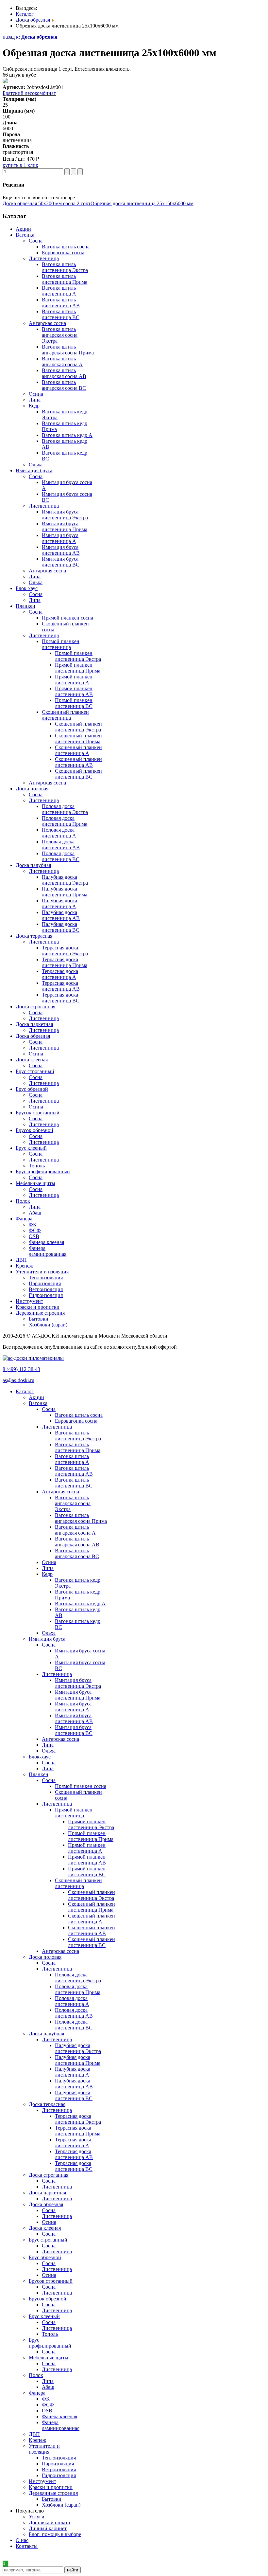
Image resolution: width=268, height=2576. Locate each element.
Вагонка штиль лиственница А (59, 291)
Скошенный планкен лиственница (65, 715)
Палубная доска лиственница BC (61, 927)
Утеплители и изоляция (44, 2449)
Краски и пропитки (51, 2487)
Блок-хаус (40, 1757)
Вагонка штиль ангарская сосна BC (64, 385)
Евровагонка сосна (63, 252)
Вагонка (38, 1403)
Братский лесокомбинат (29, 93)
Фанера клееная (46, 1242)
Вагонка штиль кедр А (67, 435)
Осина (36, 394)
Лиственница (44, 258)
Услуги (37, 2517)
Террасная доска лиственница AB (61, 986)
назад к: (30, 37)
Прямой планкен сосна (67, 618)
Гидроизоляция (46, 1295)
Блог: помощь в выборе (55, 2534)
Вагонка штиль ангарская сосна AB (64, 373)
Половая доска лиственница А (59, 833)
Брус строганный (48, 2240)
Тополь (37, 1166)
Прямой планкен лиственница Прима (78, 668)
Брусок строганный (51, 2281)
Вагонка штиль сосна (66, 247)
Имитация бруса (47, 1639)
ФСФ (35, 1230)
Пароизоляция (45, 1283)
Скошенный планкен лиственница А (78, 750)
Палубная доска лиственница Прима (65, 892)
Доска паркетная (47, 2193)
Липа (35, 400)
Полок (36, 2375)
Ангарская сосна (47, 323)
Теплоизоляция (46, 1278)
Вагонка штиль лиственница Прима (65, 279)
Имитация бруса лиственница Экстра (65, 515)
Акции (36, 1397)
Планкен (39, 1774)
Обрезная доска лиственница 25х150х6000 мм (142, 203)
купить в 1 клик (20, 165)
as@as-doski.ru (18, 1380)
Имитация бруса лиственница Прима (65, 526)
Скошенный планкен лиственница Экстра (78, 727)
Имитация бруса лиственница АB (61, 550)
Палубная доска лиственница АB (61, 915)
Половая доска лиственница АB (61, 845)
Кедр (34, 406)
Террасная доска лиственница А (60, 974)
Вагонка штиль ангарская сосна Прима (68, 350)
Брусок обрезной (48, 2299)
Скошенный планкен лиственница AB (78, 762)
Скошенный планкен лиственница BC (78, 774)
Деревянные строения (53, 2493)
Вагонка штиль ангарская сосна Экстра (60, 335)
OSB (34, 1236)
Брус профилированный (50, 2343)
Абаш (35, 1213)
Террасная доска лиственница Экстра (65, 951)
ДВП (34, 2434)
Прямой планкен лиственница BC (74, 703)
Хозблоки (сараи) (48, 1325)
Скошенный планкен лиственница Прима (78, 739)
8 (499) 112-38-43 (21, 1369)
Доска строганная (49, 2175)
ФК (33, 1225)
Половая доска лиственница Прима (65, 821)
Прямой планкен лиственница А (74, 680)
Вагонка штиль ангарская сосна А (62, 361)
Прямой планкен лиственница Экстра (78, 656)
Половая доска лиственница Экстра (65, 809)
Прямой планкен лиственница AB (74, 691)
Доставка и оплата (49, 2522)
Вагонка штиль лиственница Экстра (65, 267)
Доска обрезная (46, 2204)
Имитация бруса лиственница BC (61, 562)
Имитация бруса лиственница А (60, 538)
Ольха (36, 465)
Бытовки (39, 1319)
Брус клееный (44, 2316)
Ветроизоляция (46, 1289)
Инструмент (42, 2481)
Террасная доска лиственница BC (61, 998)
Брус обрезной (45, 2257)
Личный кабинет (48, 2528)
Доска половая (45, 1957)
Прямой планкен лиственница (61, 644)
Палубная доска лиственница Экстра (65, 880)
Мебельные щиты (49, 2358)
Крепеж (37, 2440)
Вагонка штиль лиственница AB (61, 303)
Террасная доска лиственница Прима (65, 962)
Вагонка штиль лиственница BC (61, 314)
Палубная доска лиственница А (59, 903)
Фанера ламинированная (48, 1251)
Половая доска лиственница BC (61, 856)
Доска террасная (47, 2104)
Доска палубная (46, 2034)
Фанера (37, 2393)
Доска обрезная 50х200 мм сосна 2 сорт (47, 203)
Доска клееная (45, 2228)
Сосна (36, 241)
